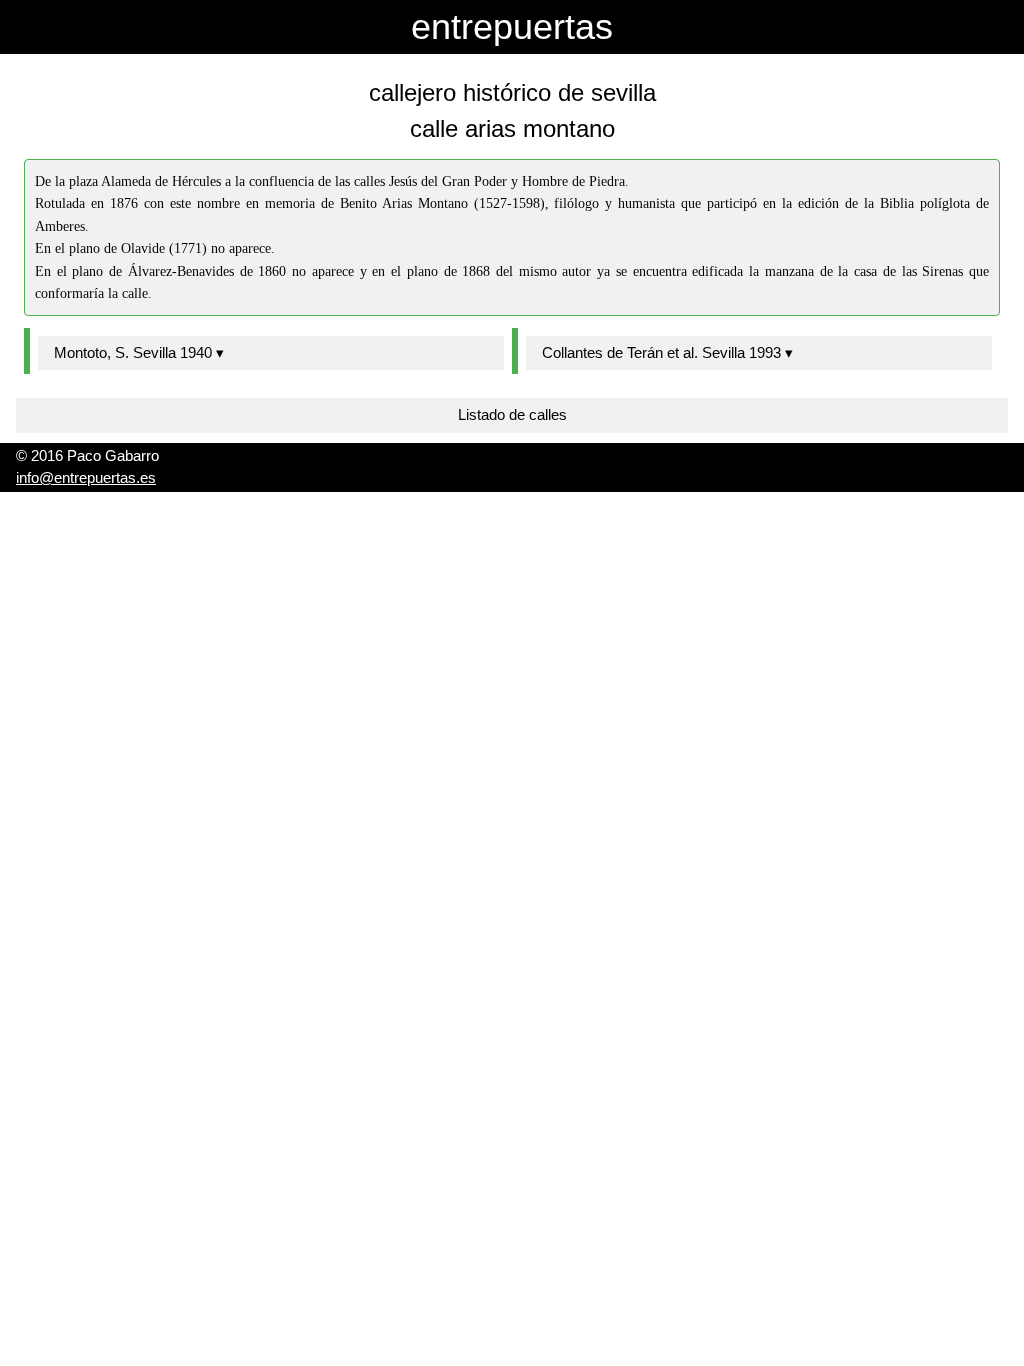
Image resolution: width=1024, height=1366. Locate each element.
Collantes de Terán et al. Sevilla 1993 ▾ (667, 352)
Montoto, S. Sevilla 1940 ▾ (139, 352)
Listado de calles (512, 414)
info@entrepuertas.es (86, 477)
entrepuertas (512, 26)
